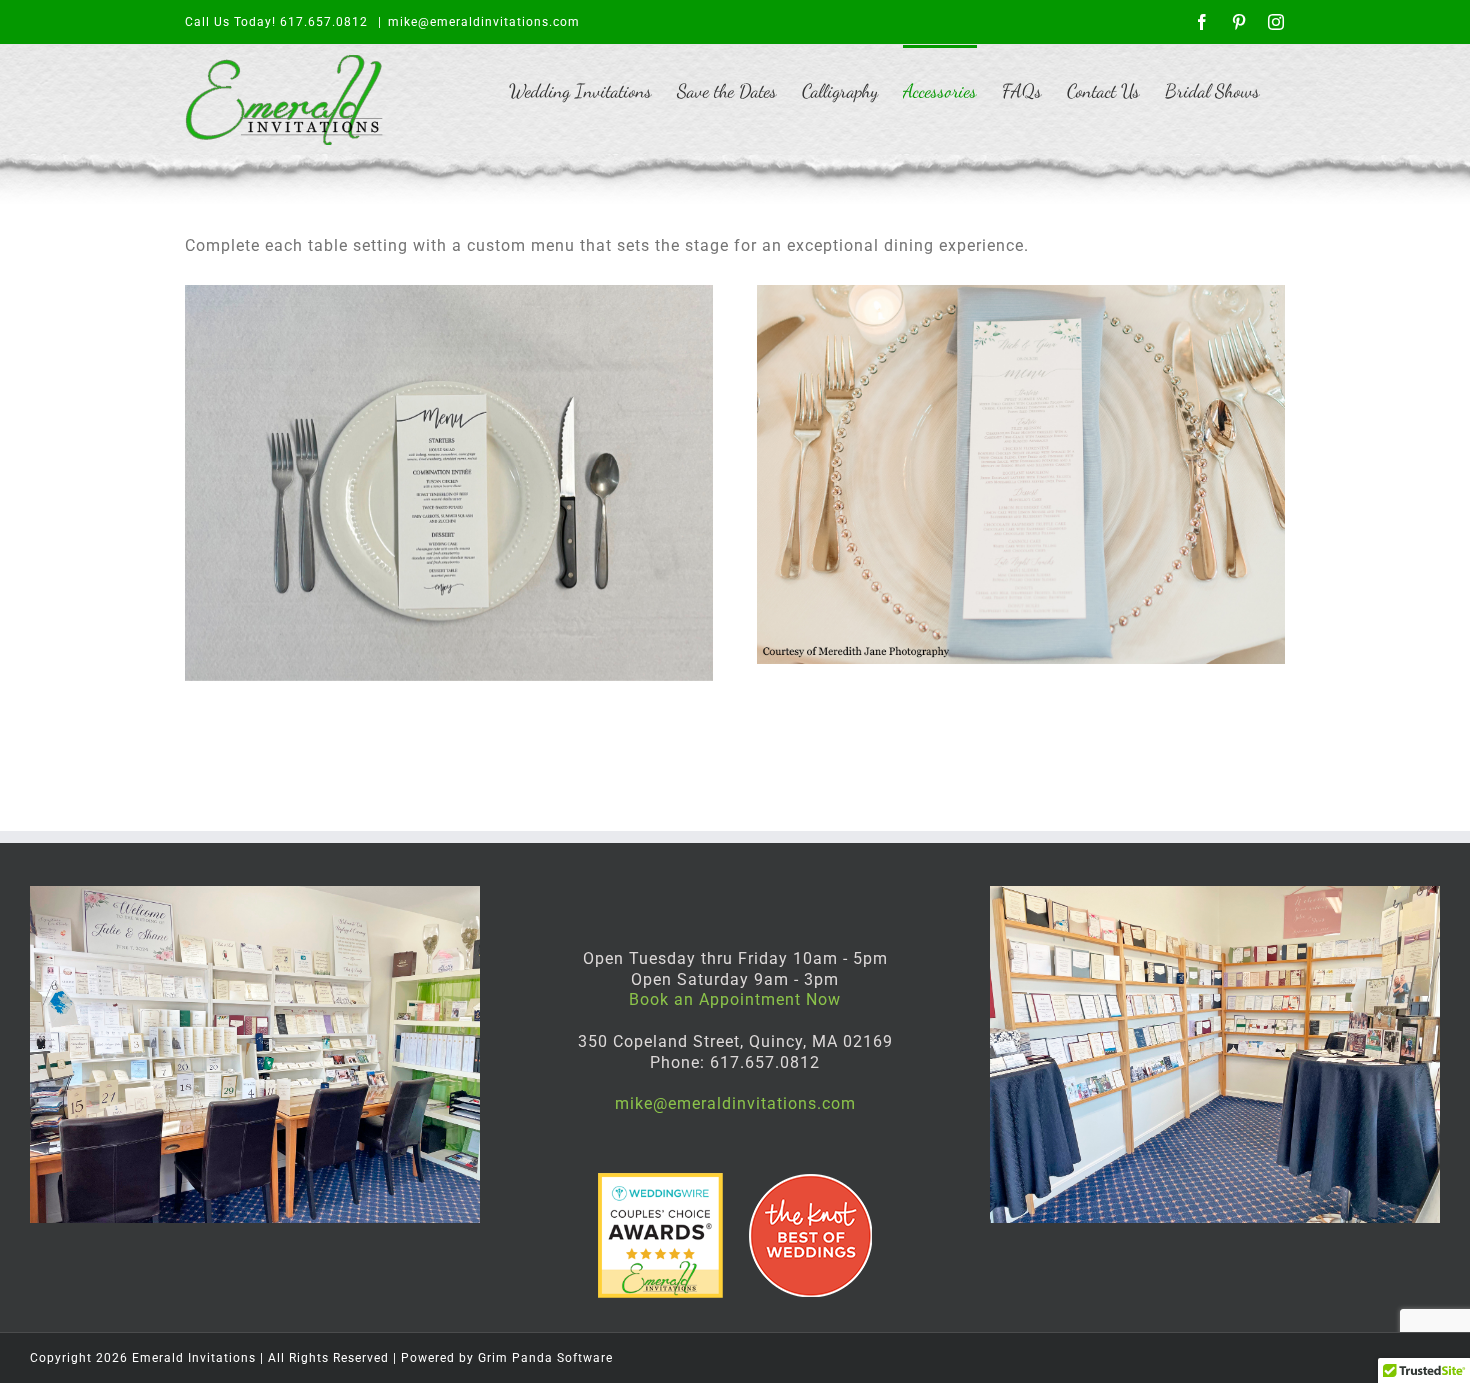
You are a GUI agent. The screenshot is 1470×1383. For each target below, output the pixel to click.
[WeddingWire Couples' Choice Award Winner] (663, 1182)
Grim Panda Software (545, 1358)
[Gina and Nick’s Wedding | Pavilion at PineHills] (1021, 474)
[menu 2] (449, 483)
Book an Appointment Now (735, 999)
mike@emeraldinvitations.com (484, 22)
